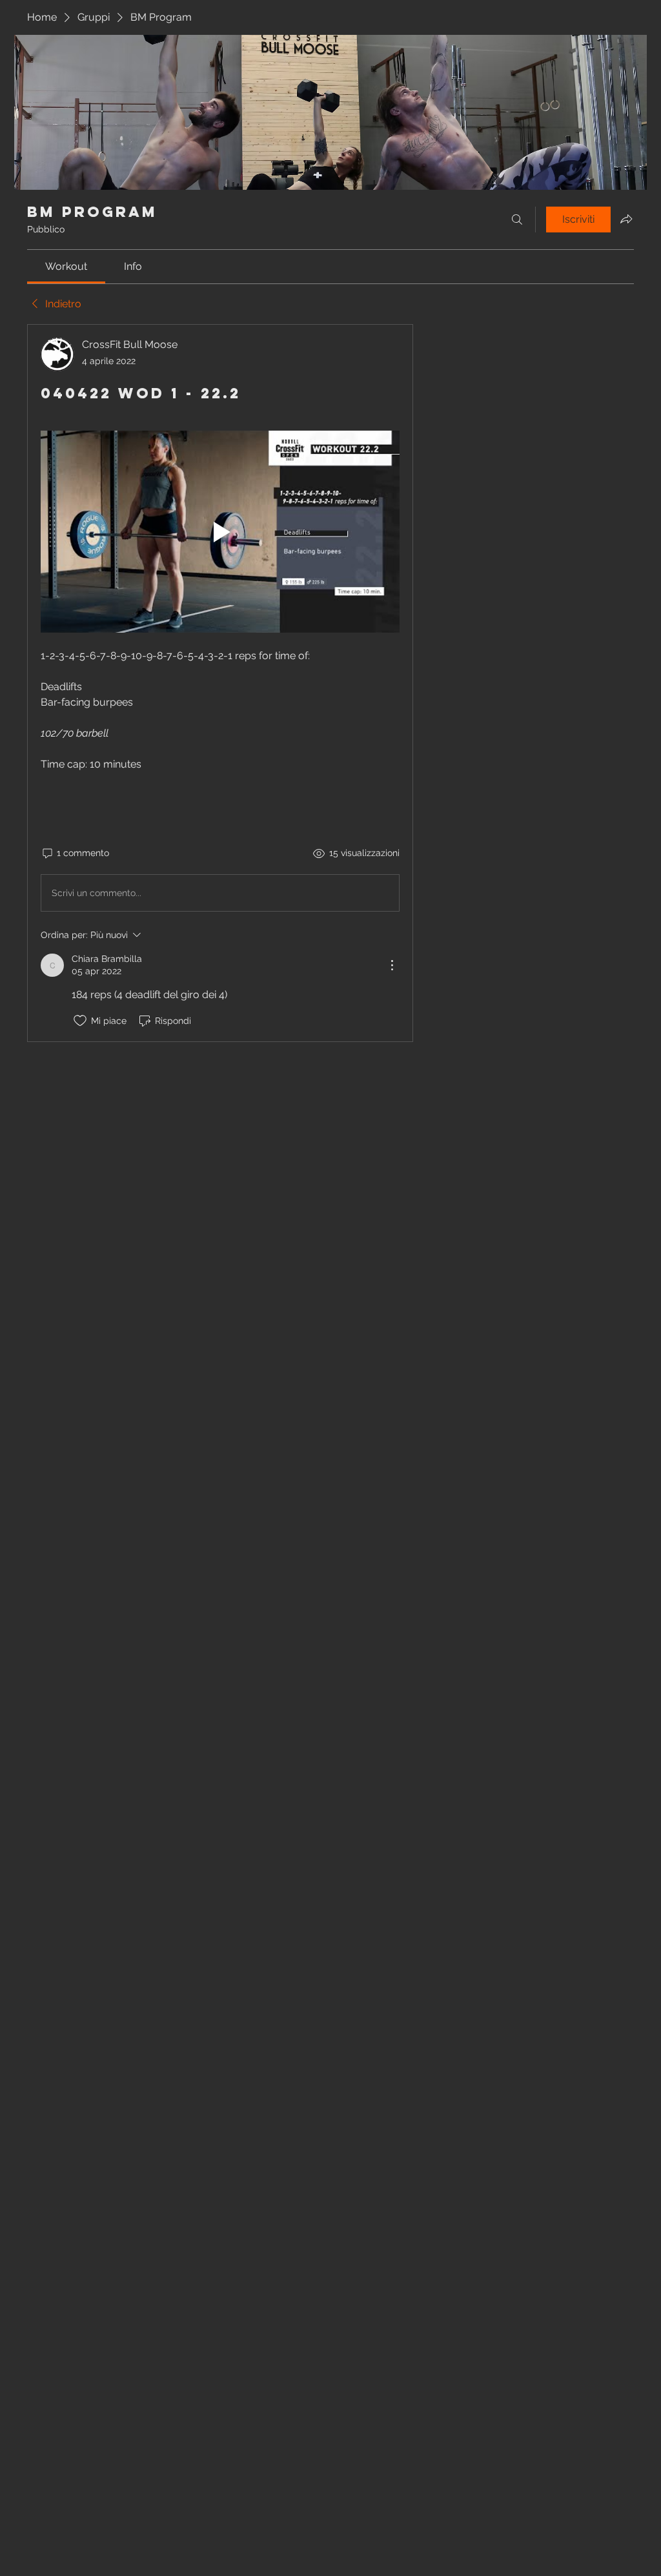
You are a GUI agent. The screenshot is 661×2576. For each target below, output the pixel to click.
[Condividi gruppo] (626, 219)
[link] (66, 266)
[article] (220, 683)
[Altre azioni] (392, 965)
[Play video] (220, 532)
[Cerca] (517, 220)
